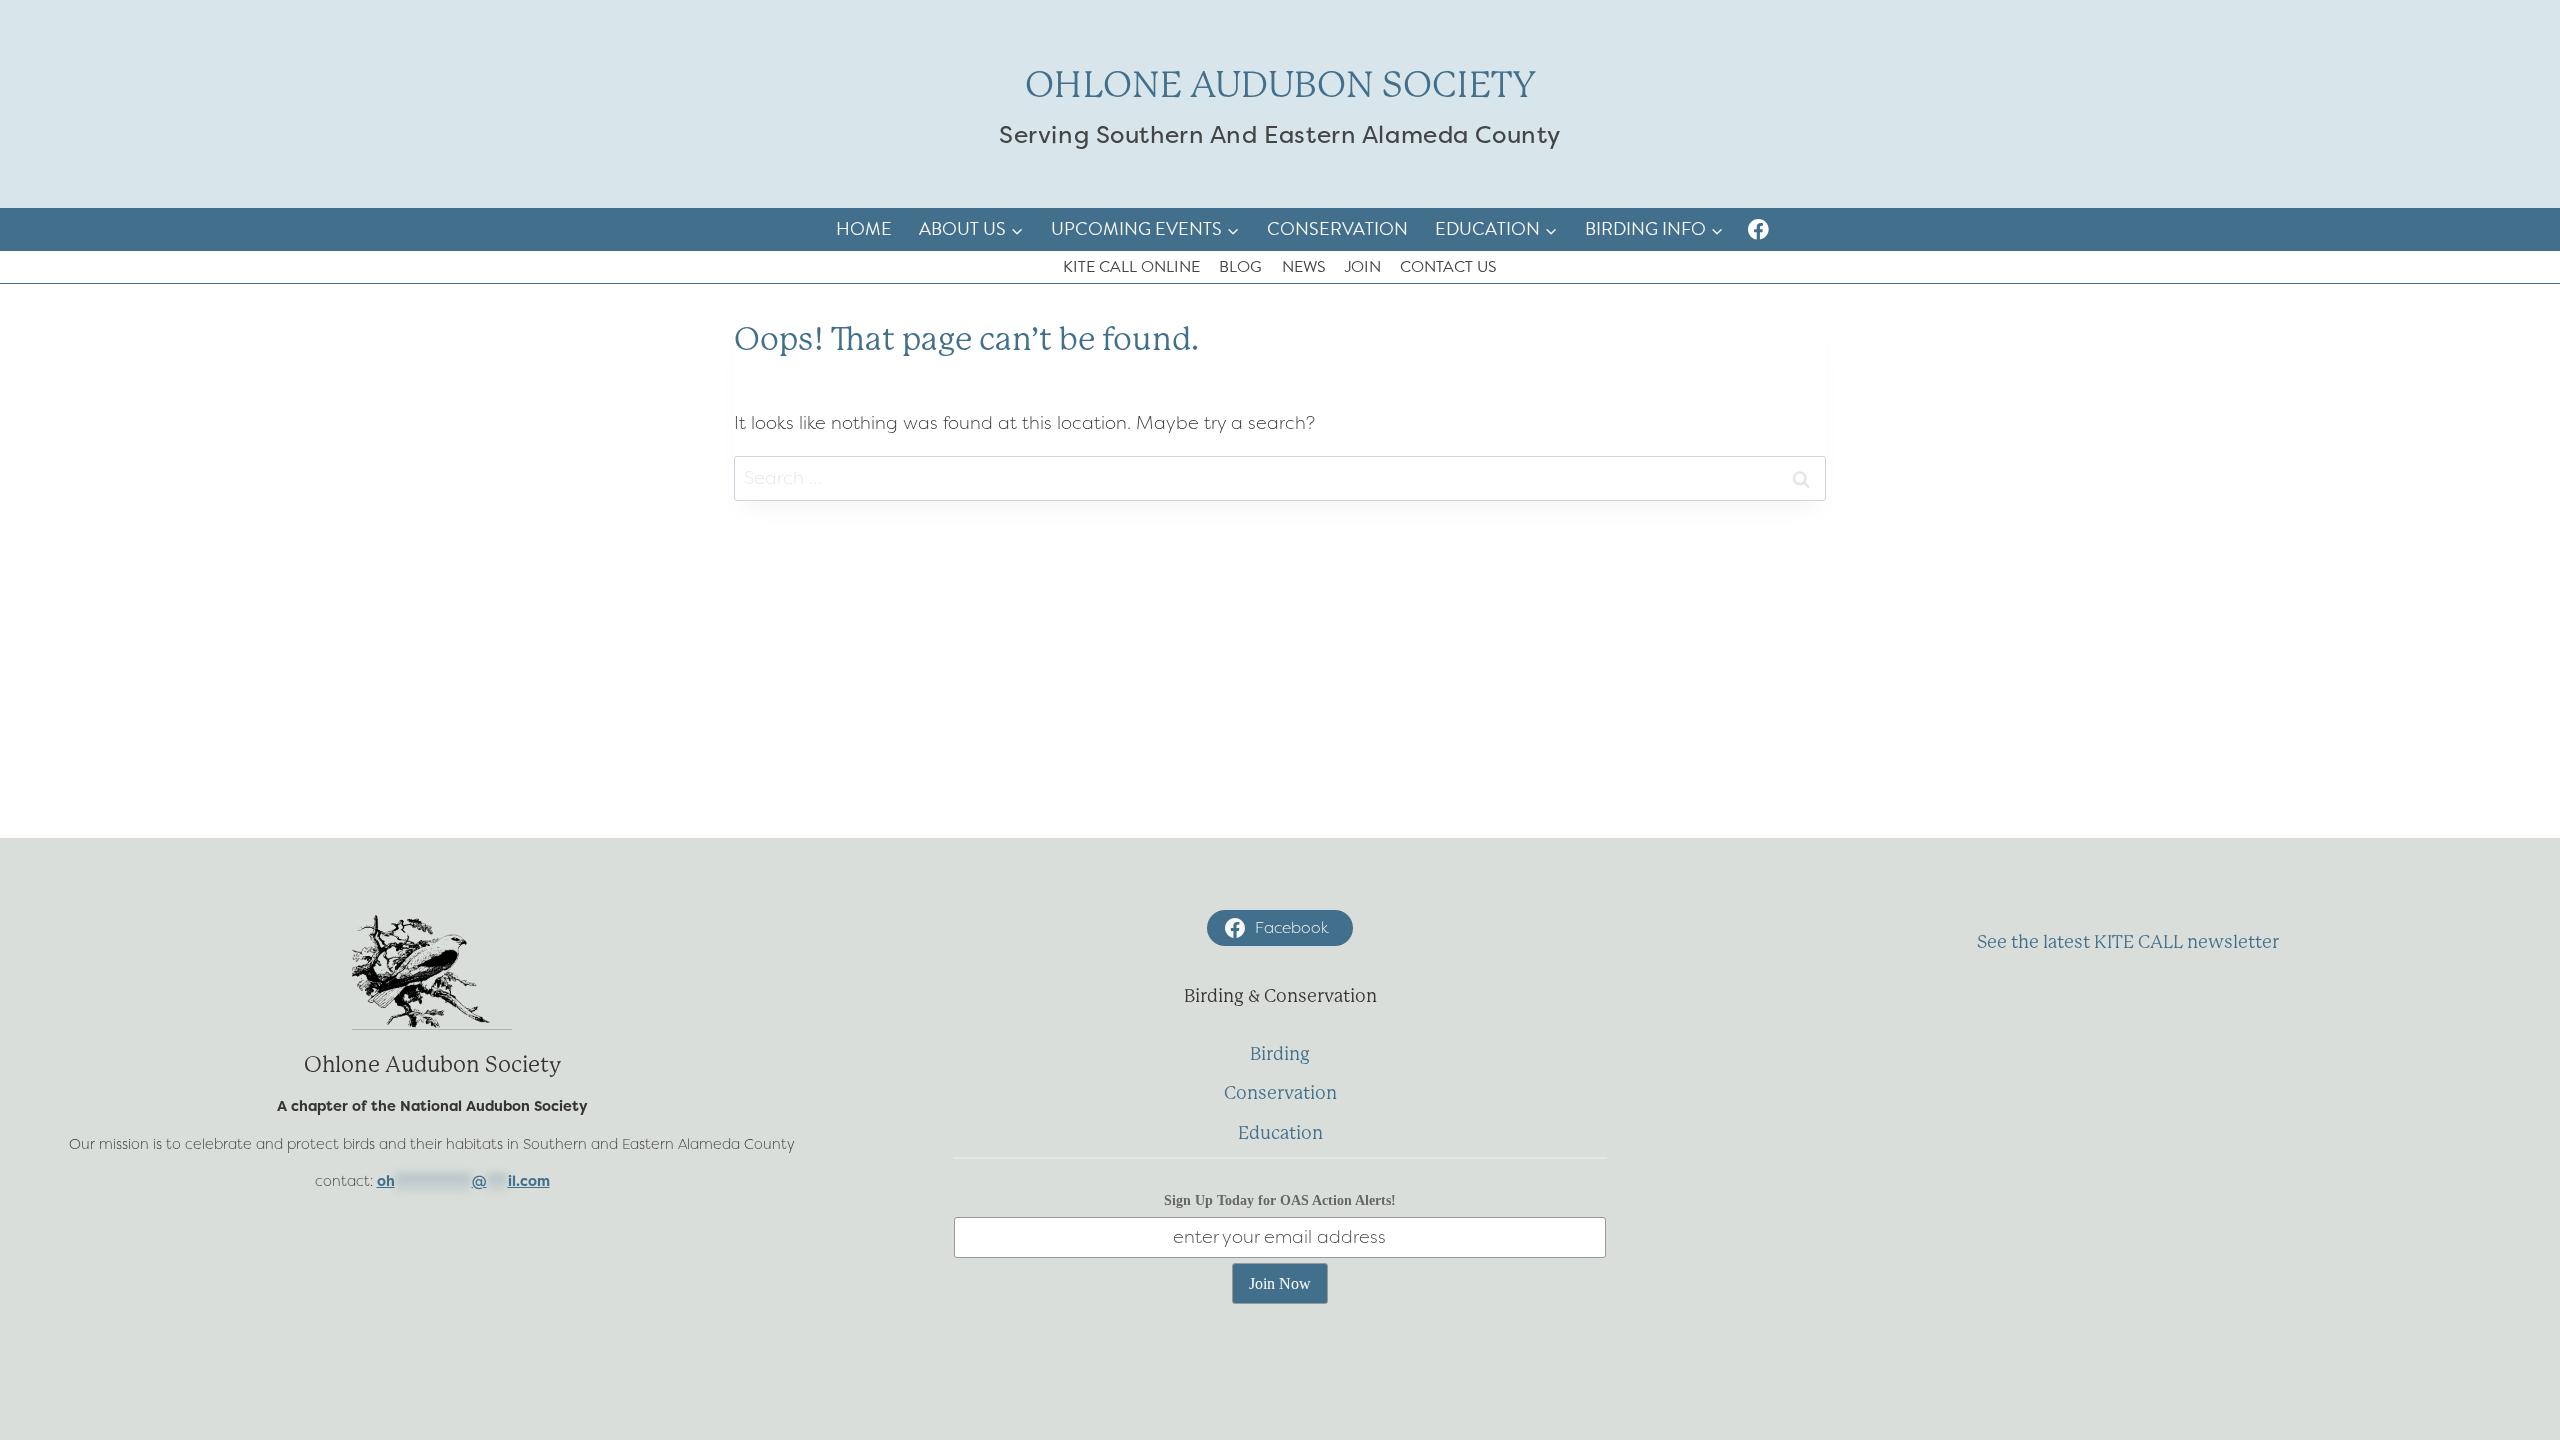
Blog (1240, 267)
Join (1363, 267)
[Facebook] (1758, 229)
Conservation (1337, 228)
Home (864, 228)
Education (1280, 1133)
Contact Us (1448, 267)
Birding (1280, 1054)
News (1304, 267)
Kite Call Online (1131, 267)
